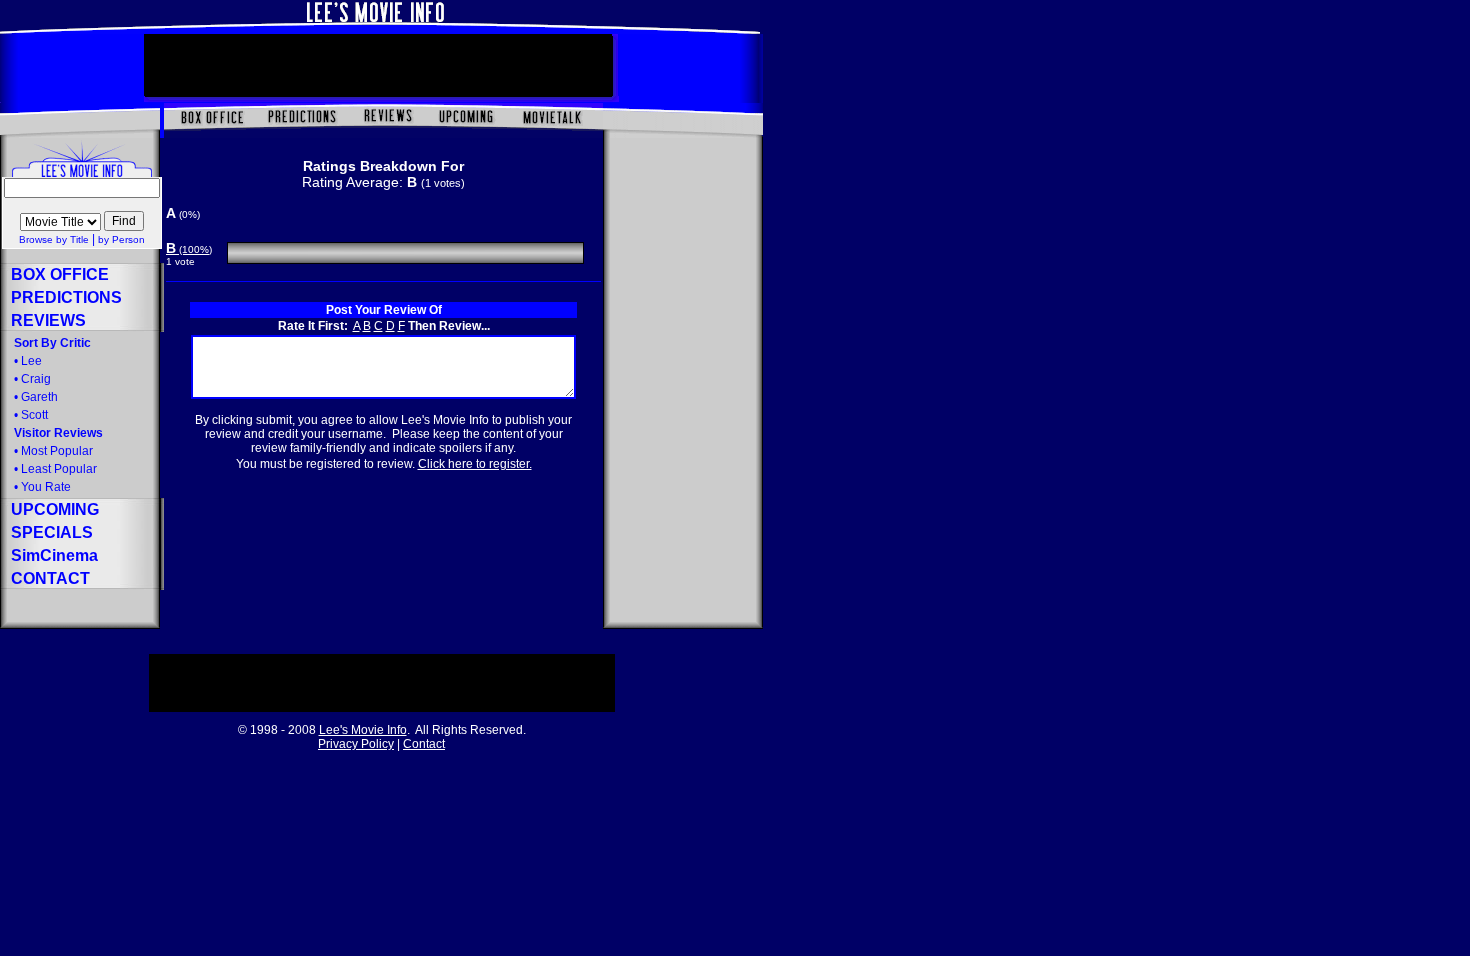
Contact (424, 744)
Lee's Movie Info (363, 730)
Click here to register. (475, 464)
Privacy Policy (356, 744)
